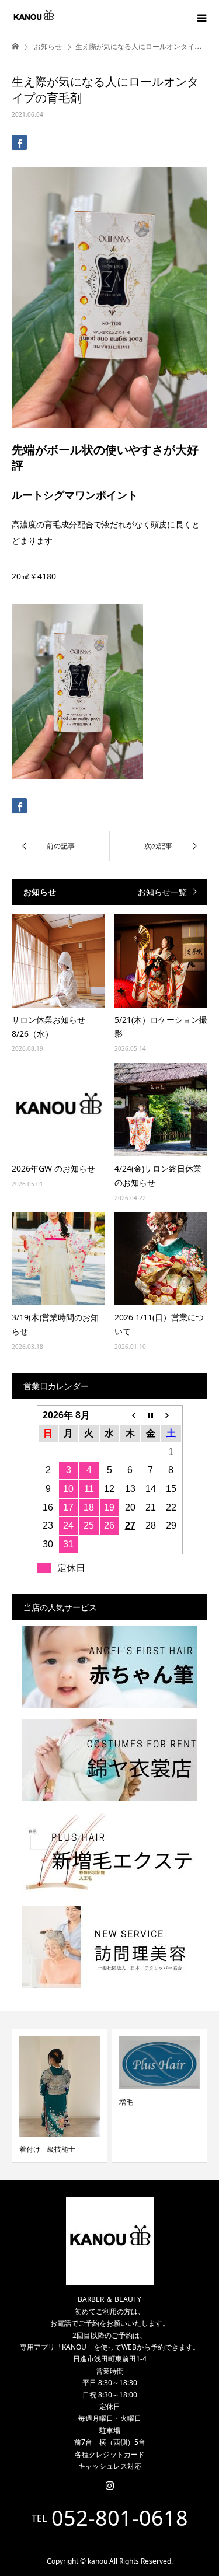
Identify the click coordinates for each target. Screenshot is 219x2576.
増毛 (126, 2102)
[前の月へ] (130, 1415)
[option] (60, 2096)
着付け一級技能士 (47, 2149)
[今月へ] (150, 1415)
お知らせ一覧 (162, 892)
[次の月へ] (171, 1415)
